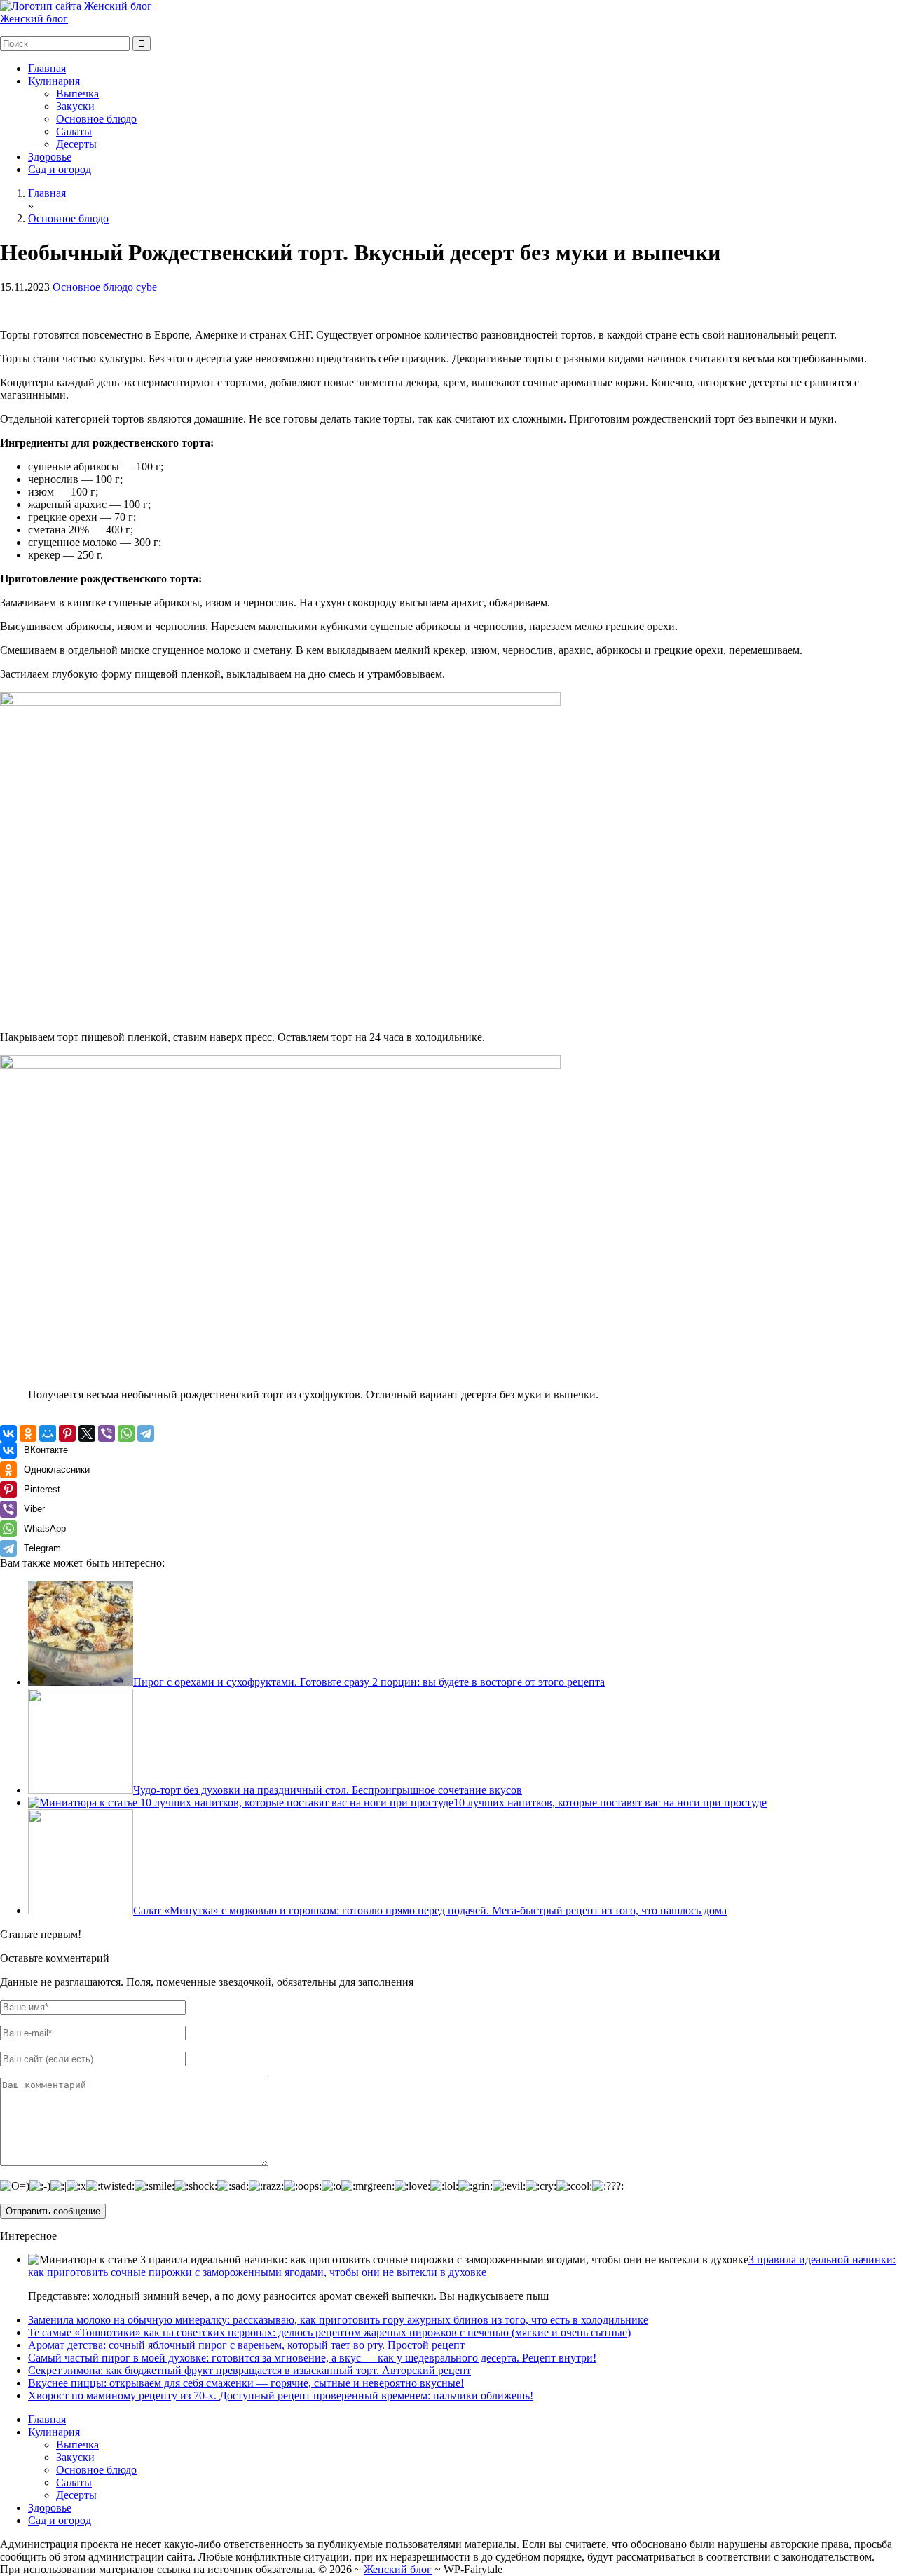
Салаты (74, 131)
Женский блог (34, 19)
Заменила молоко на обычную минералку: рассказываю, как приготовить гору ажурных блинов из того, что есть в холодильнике (338, 2320)
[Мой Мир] (48, 1433)
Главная (47, 68)
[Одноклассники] (28, 1433)
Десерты (76, 144)
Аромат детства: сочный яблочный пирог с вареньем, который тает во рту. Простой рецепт (246, 2345)
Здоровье (50, 157)
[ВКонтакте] (8, 1433)
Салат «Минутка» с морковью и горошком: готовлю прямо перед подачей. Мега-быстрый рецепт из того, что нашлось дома (430, 1910)
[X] (87, 1433)
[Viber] (107, 1433)
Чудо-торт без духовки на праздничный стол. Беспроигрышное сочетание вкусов (328, 1790)
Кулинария (54, 81)
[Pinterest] (67, 1433)
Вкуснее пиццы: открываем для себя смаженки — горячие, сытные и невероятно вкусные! (246, 2383)
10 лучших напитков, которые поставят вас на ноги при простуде (610, 1802)
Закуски (75, 106)
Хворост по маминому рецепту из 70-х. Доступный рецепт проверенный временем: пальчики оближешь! (281, 2396)
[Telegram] (146, 1433)
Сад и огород (60, 169)
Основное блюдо (96, 119)
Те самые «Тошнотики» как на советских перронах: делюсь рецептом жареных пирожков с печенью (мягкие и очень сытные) (329, 2332)
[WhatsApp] (126, 1433)
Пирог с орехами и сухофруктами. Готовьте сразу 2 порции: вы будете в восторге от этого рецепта (369, 1682)
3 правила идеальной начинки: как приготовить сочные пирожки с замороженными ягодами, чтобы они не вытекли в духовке (462, 2266)
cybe (146, 287)
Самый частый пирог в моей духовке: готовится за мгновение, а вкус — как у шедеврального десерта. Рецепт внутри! (312, 2358)
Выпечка (77, 94)
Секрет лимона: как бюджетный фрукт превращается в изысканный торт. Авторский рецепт (249, 2370)
